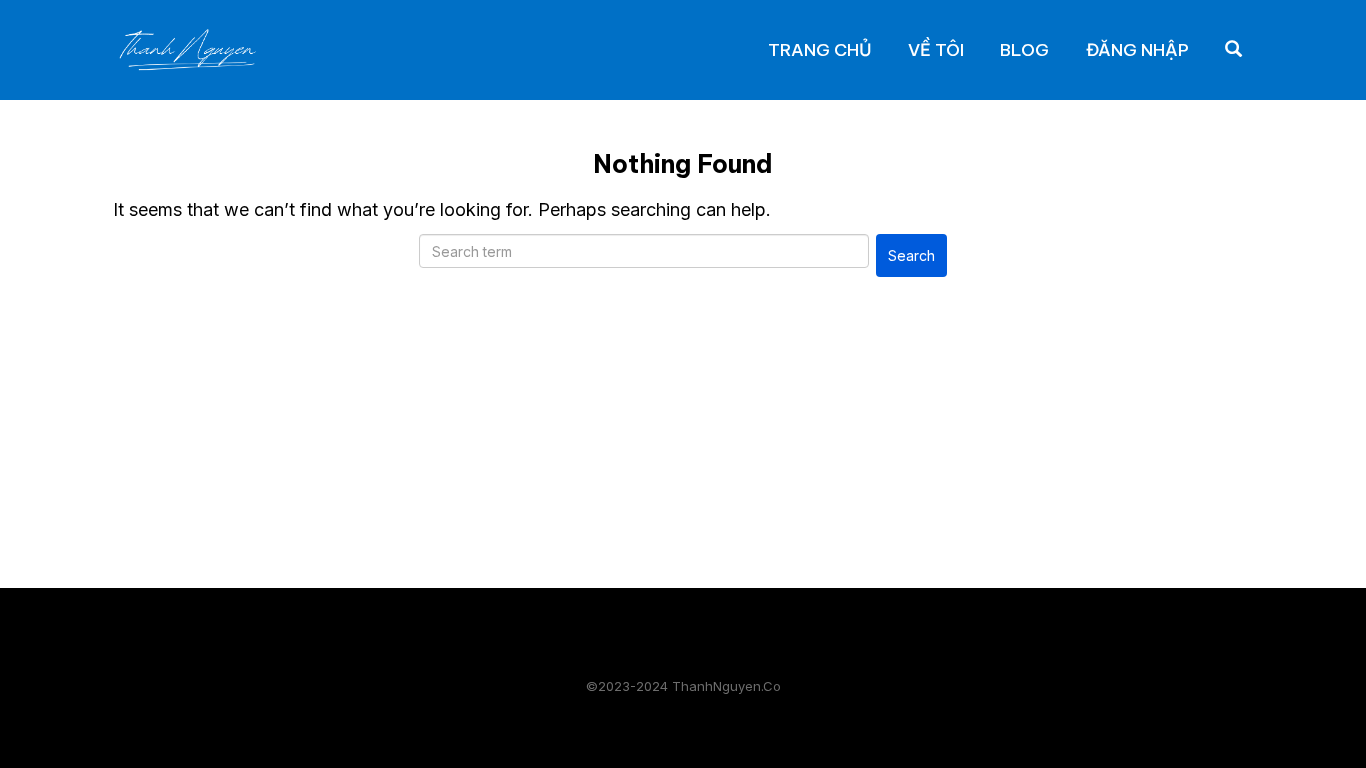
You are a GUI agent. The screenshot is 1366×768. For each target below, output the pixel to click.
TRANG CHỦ (820, 50)
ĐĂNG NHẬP (1137, 50)
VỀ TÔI (936, 50)
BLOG (1024, 50)
